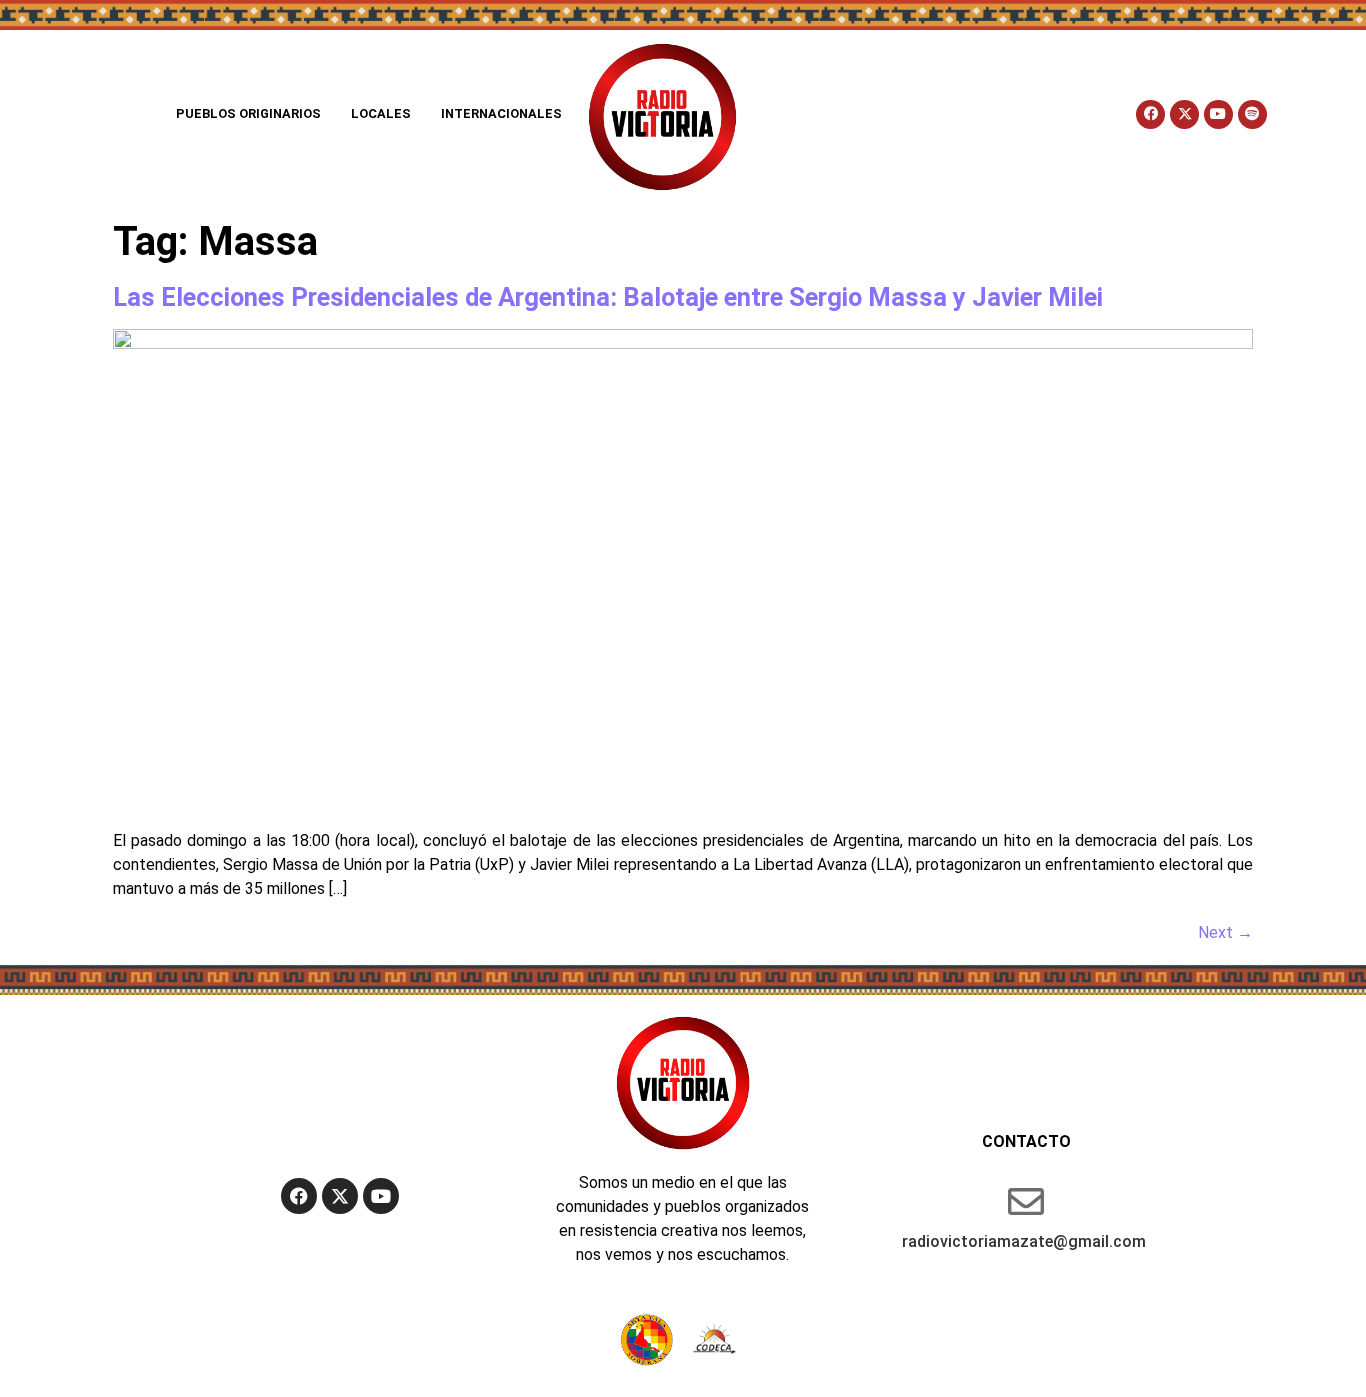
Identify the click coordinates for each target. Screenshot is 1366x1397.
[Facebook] (1150, 114)
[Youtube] (1218, 114)
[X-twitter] (1184, 114)
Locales (381, 113)
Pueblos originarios (248, 113)
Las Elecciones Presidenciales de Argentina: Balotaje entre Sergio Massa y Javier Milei (608, 297)
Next (1225, 932)
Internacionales (501, 113)
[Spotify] (1252, 114)
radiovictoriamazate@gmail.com (1024, 1241)
